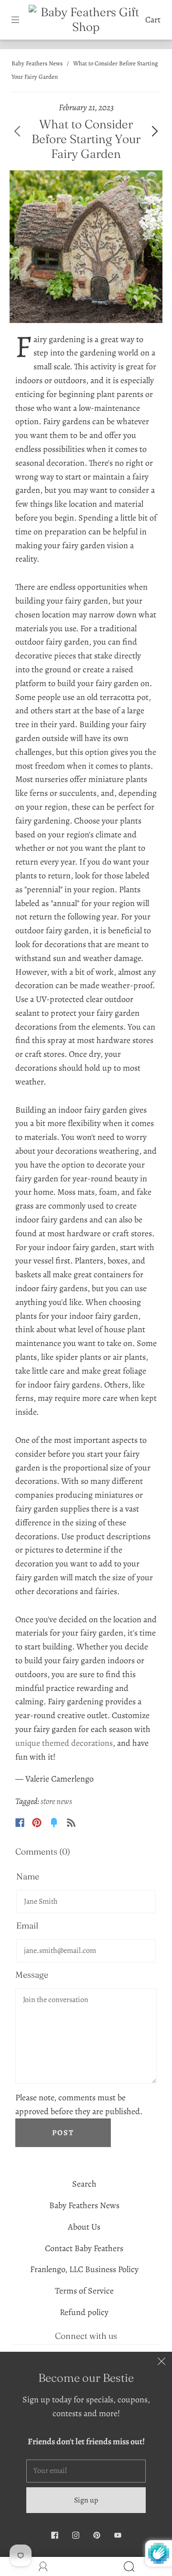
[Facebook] (20, 1823)
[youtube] (118, 2535)
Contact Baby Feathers (84, 2248)
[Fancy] (54, 1823)
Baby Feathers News (37, 63)
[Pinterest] (37, 1823)
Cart (153, 20)
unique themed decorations (64, 1743)
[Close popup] (161, 2362)
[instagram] (75, 2535)
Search (84, 2184)
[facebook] (54, 2535)
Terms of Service (84, 2291)
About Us (84, 2227)
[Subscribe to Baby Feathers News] (71, 1823)
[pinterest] (97, 2535)
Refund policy (84, 2312)
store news (56, 1801)
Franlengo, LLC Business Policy (84, 2269)
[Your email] (86, 2471)
